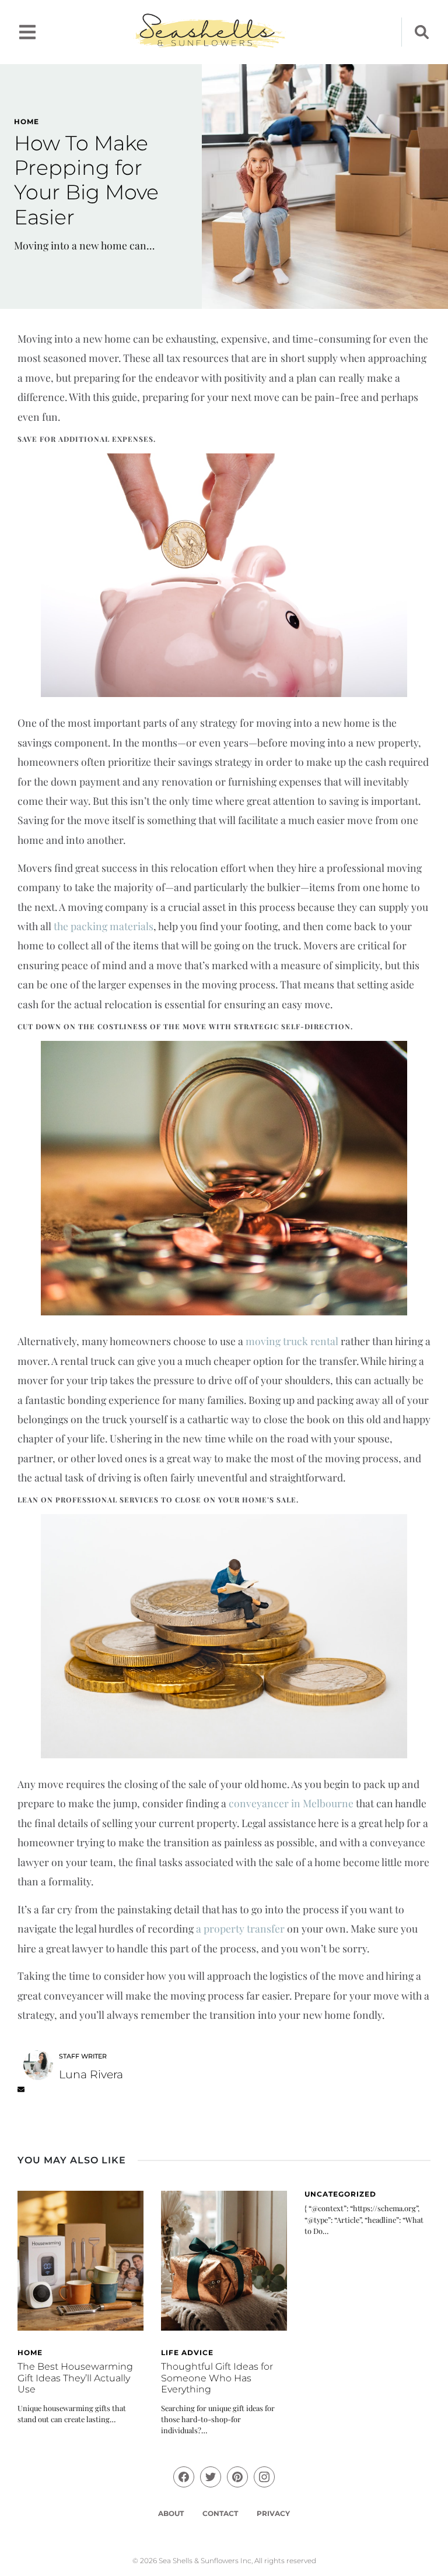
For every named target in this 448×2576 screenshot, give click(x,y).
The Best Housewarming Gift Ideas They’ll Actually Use (75, 2378)
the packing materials (104, 926)
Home (27, 122)
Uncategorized (340, 2194)
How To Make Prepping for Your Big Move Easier (86, 180)
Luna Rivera (91, 2074)
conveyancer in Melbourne (291, 1803)
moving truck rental (292, 1341)
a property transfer (240, 1928)
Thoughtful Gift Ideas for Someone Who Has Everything (217, 2378)
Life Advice (187, 2352)
